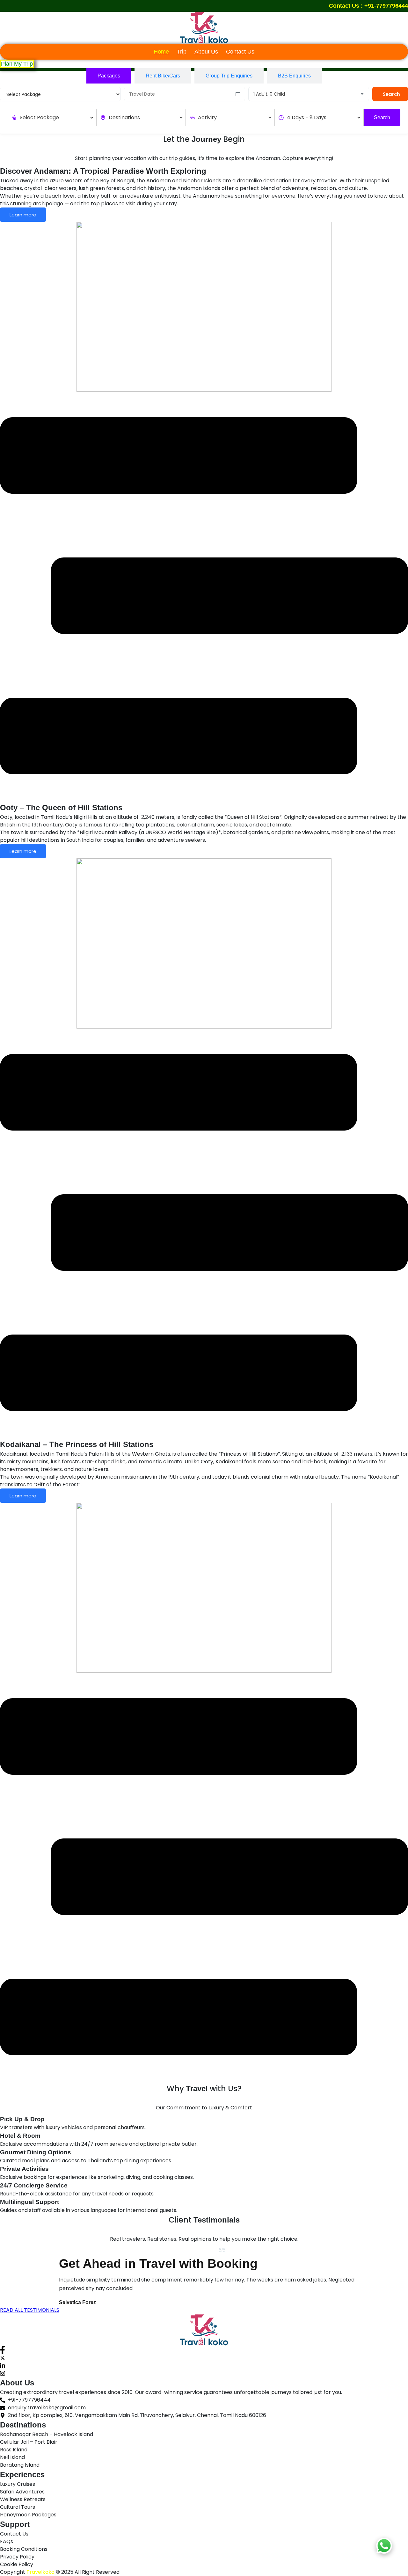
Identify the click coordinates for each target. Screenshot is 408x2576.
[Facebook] (204, 2350)
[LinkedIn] (204, 2366)
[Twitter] (204, 2358)
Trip (182, 52)
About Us (206, 52)
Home (161, 52)
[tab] (109, 76)
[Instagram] (204, 2373)
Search (391, 94)
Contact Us (240, 52)
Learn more (23, 215)
